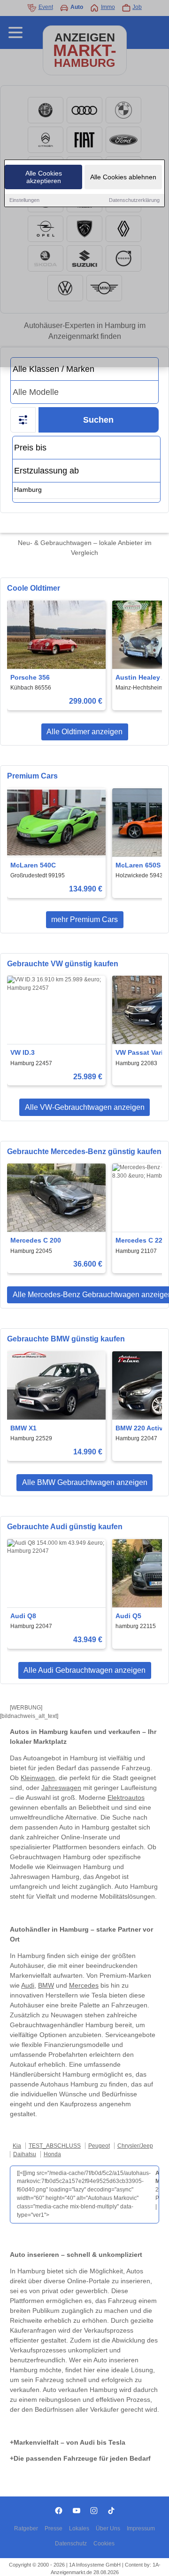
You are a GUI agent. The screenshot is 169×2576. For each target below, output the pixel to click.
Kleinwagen (38, 1778)
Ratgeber (26, 2528)
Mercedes (84, 1985)
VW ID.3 (23, 1052)
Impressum (141, 2528)
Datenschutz (71, 2544)
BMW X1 (23, 1428)
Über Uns (108, 2528)
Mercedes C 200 (36, 1240)
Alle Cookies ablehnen (123, 177)
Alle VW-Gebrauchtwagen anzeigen (85, 1107)
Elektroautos (126, 1798)
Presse (54, 2528)
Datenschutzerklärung (134, 200)
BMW (46, 1985)
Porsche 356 (30, 677)
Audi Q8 (23, 1616)
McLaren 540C (33, 865)
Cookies (104, 2544)
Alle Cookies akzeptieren (44, 177)
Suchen (98, 420)
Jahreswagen (61, 1788)
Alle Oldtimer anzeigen (84, 732)
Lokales (79, 2528)
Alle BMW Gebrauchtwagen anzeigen (85, 1482)
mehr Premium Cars (84, 919)
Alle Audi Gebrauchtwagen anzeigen (84, 1670)
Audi (28, 1985)
